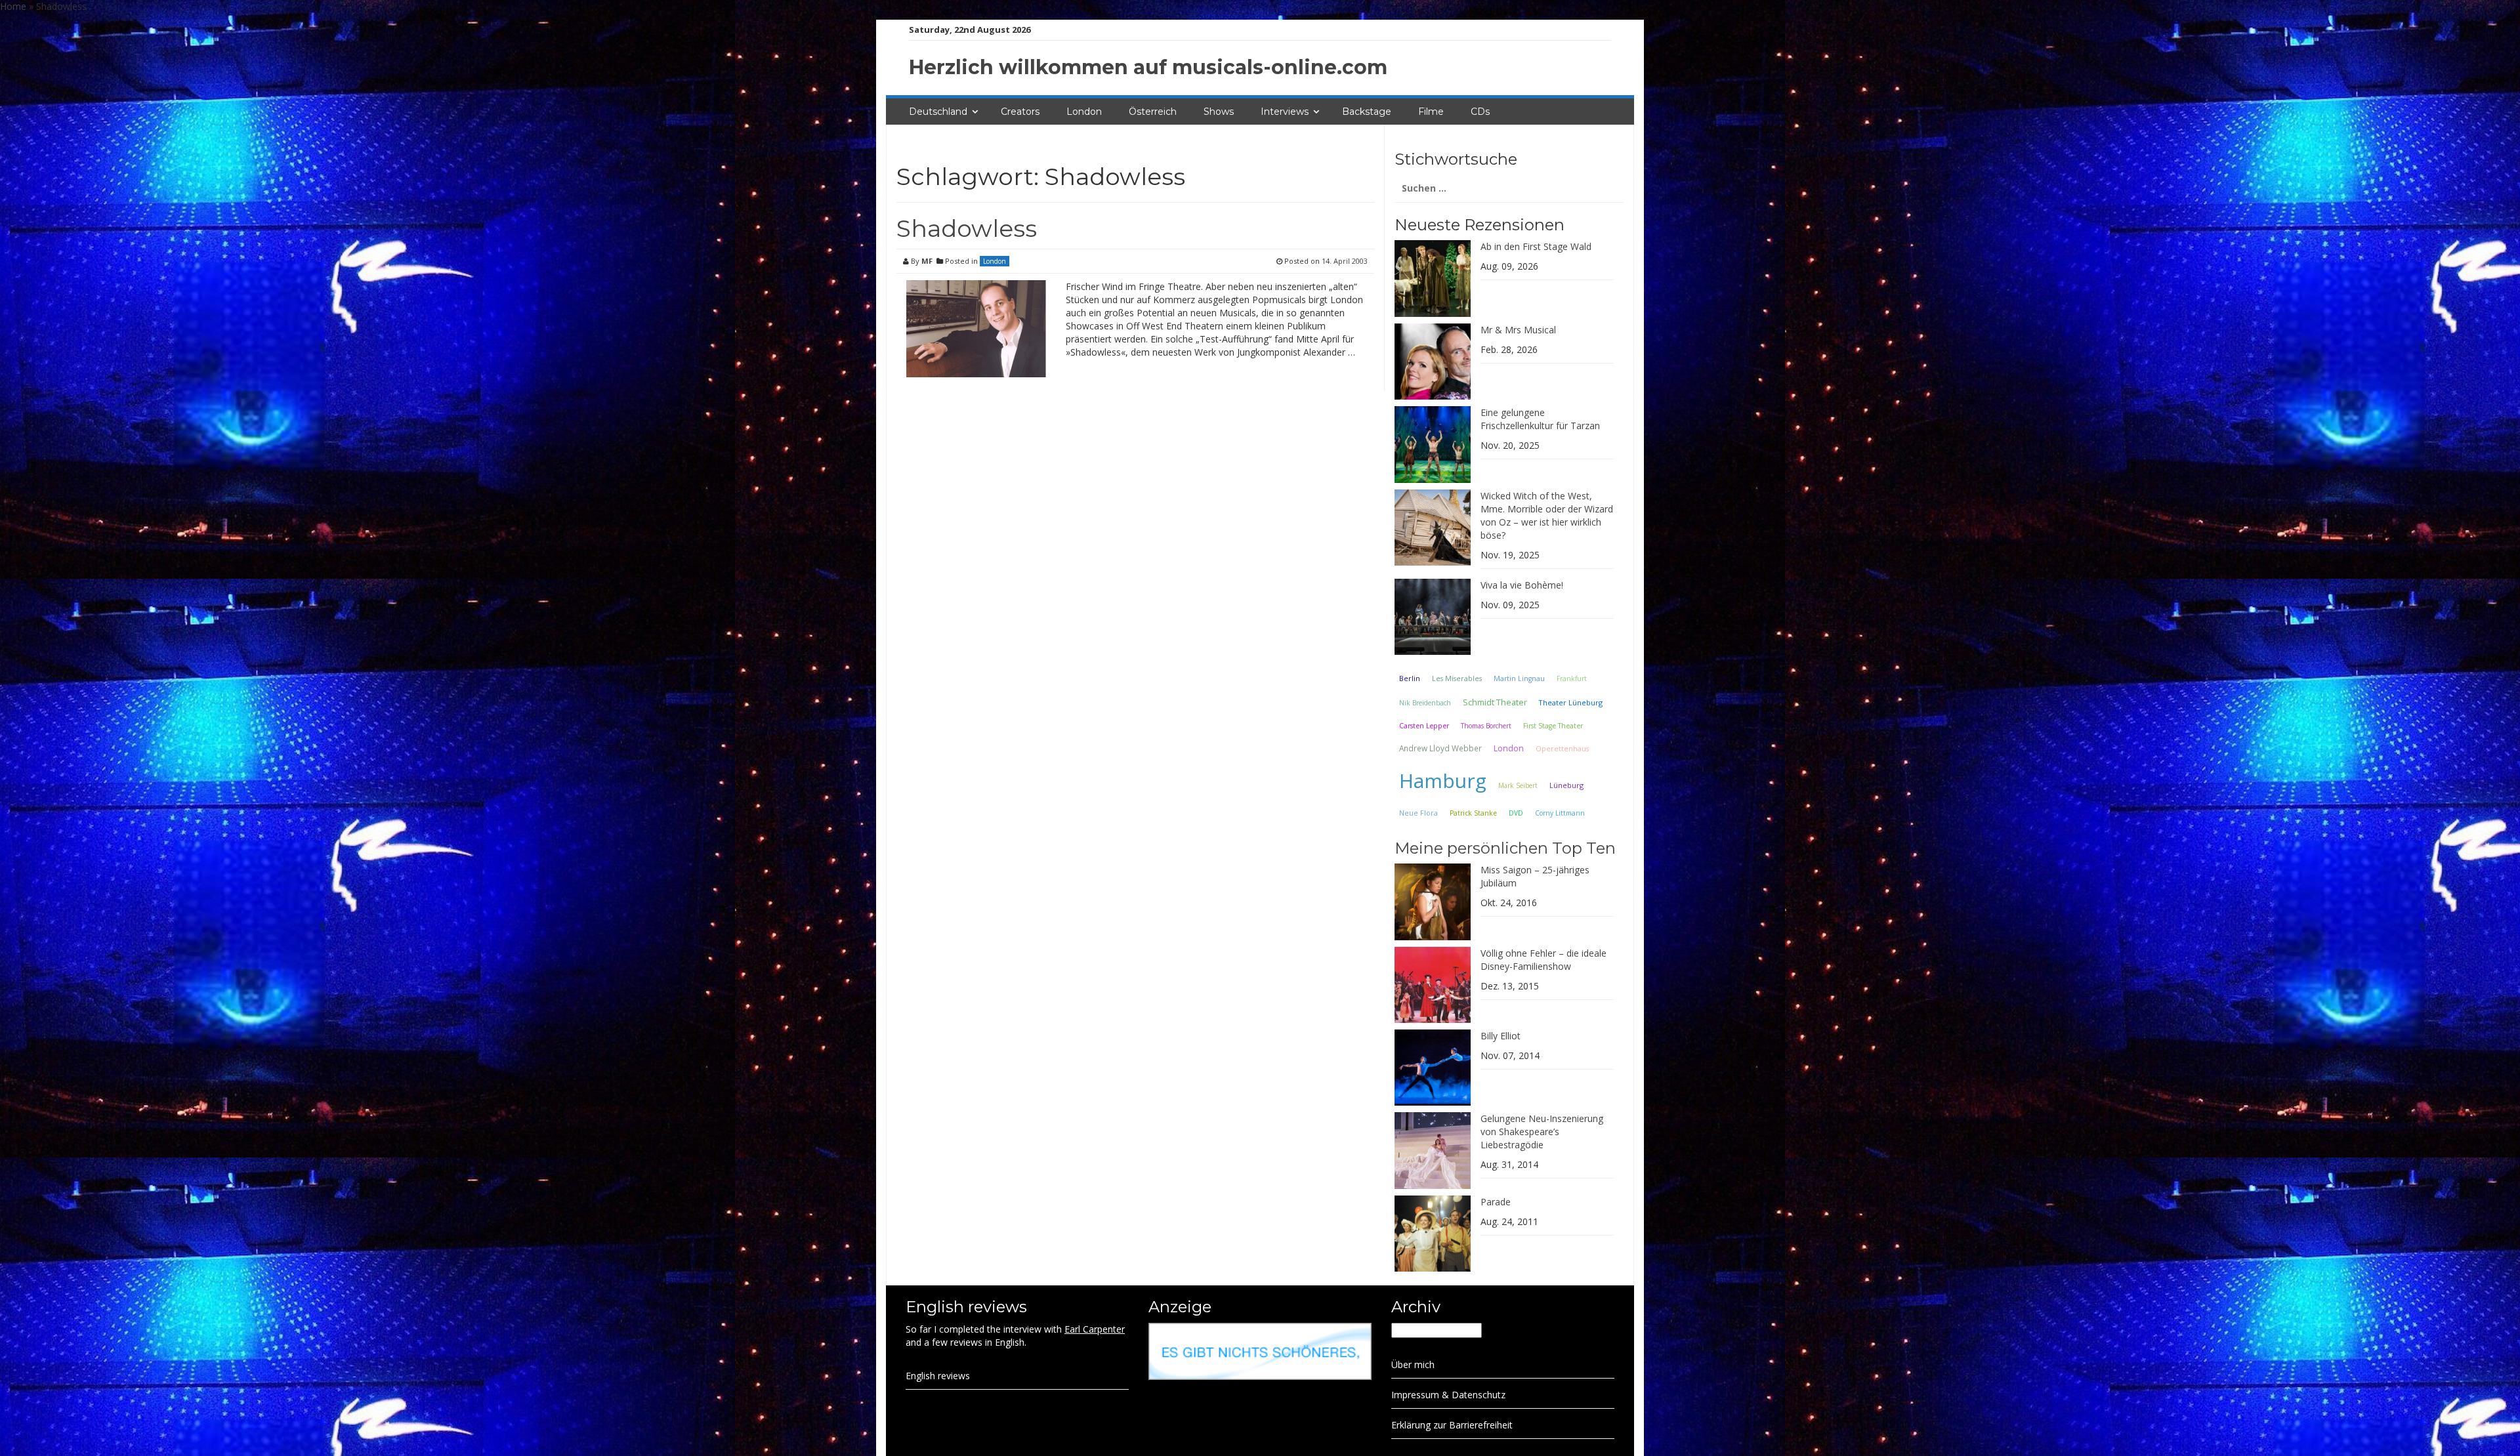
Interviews (1285, 112)
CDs (1480, 112)
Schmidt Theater (1495, 702)
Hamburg (1443, 780)
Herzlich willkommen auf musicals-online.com (1148, 67)
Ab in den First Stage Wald (1536, 246)
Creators (1020, 112)
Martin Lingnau (1519, 678)
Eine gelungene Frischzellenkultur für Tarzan (1540, 419)
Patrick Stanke (1473, 813)
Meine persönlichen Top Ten (1505, 848)
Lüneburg (1566, 785)
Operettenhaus (1562, 749)
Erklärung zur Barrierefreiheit (1452, 1425)
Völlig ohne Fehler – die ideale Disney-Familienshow (1543, 960)
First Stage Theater (1553, 726)
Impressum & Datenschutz (1448, 1395)
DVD (1516, 813)
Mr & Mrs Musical (1518, 330)
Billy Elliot (1501, 1036)
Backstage (1367, 112)
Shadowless (967, 228)
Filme (1431, 112)
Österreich (1153, 112)
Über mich (1413, 1364)
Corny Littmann (1560, 813)
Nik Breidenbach (1425, 703)
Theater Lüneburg (1571, 702)
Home (13, 6)
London (1084, 112)
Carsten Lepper (1424, 726)
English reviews (938, 1376)
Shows (1219, 112)
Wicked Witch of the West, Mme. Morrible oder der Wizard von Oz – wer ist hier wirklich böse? (1547, 515)
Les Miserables (1457, 678)
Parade (1496, 1202)
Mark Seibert (1518, 785)
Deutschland (938, 112)
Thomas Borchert (1486, 726)
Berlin (1410, 678)
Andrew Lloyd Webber (1440, 748)
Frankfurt (1572, 678)
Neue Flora (1418, 813)
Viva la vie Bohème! (1522, 585)
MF (927, 261)
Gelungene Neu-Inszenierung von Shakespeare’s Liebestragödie (1542, 1132)
